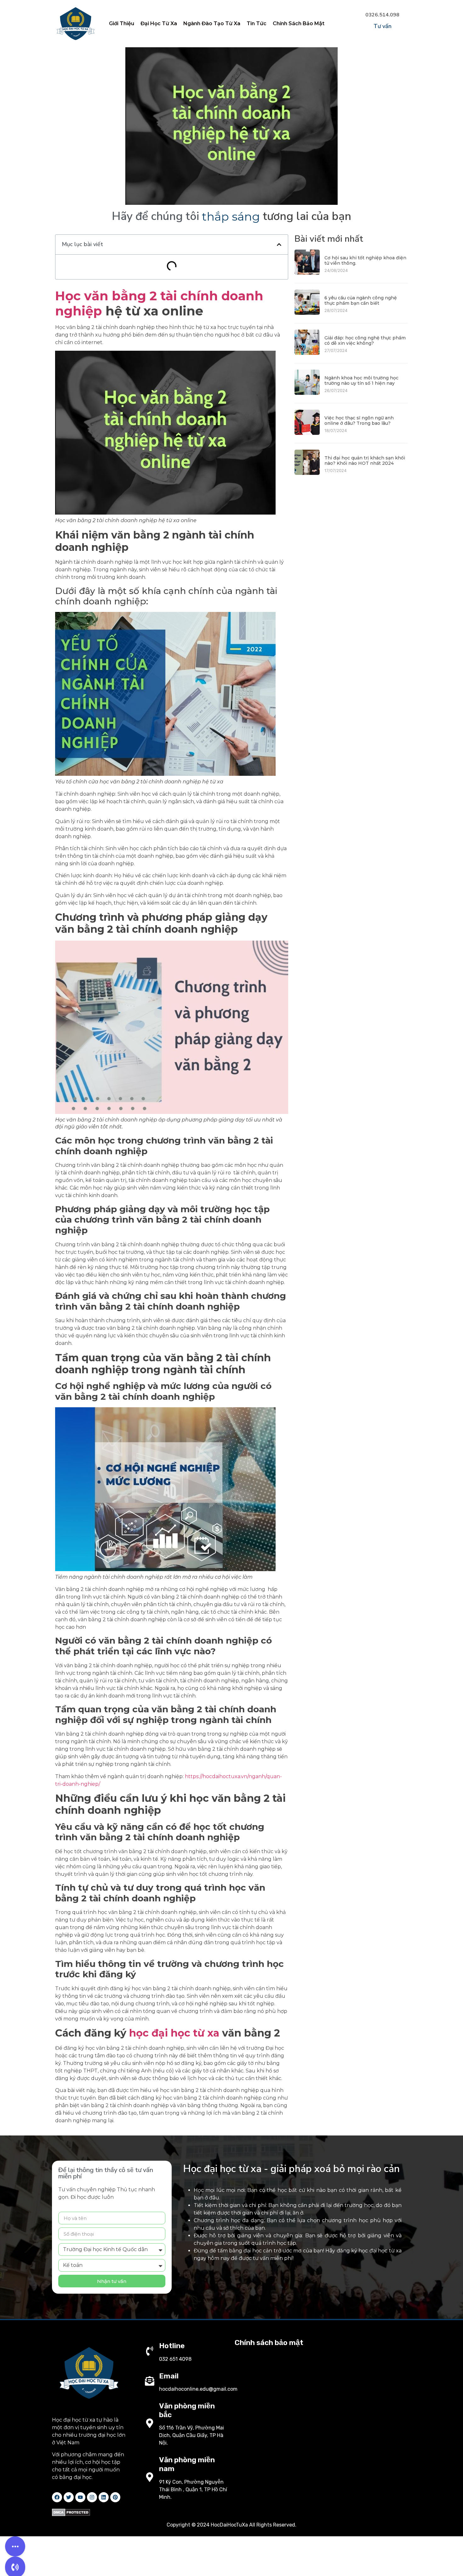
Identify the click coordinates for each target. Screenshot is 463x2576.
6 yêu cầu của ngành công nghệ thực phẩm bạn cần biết (361, 300)
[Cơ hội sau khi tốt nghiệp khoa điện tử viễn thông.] (307, 273)
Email (169, 2376)
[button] (279, 245)
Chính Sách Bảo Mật (299, 23)
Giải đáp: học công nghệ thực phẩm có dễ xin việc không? (365, 340)
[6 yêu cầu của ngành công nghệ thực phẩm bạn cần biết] (307, 313)
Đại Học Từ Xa (159, 23)
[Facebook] (57, 2497)
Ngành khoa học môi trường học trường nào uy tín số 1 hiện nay (361, 380)
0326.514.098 (382, 15)
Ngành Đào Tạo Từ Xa (212, 23)
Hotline (172, 2346)
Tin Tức (257, 23)
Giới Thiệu (122, 23)
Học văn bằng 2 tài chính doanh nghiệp (159, 303)
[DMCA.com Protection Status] (71, 2514)
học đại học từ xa (174, 2033)
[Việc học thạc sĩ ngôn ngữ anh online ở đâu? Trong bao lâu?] (307, 433)
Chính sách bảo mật (269, 2343)
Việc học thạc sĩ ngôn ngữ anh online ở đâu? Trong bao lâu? (359, 421)
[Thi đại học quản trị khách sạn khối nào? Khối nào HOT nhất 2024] (307, 473)
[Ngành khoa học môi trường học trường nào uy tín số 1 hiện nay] (307, 393)
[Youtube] (80, 2497)
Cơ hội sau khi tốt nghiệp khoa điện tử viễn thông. (365, 260)
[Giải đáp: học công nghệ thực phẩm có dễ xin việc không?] (307, 353)
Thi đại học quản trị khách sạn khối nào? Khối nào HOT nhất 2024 (365, 461)
